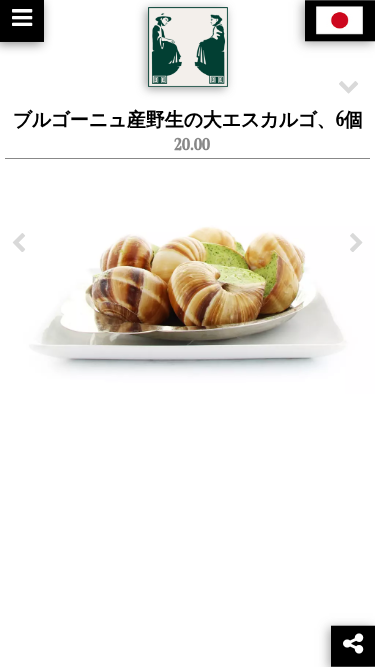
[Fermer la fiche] (348, 85)
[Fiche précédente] (18, 243)
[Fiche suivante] (356, 243)
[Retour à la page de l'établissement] (188, 47)
